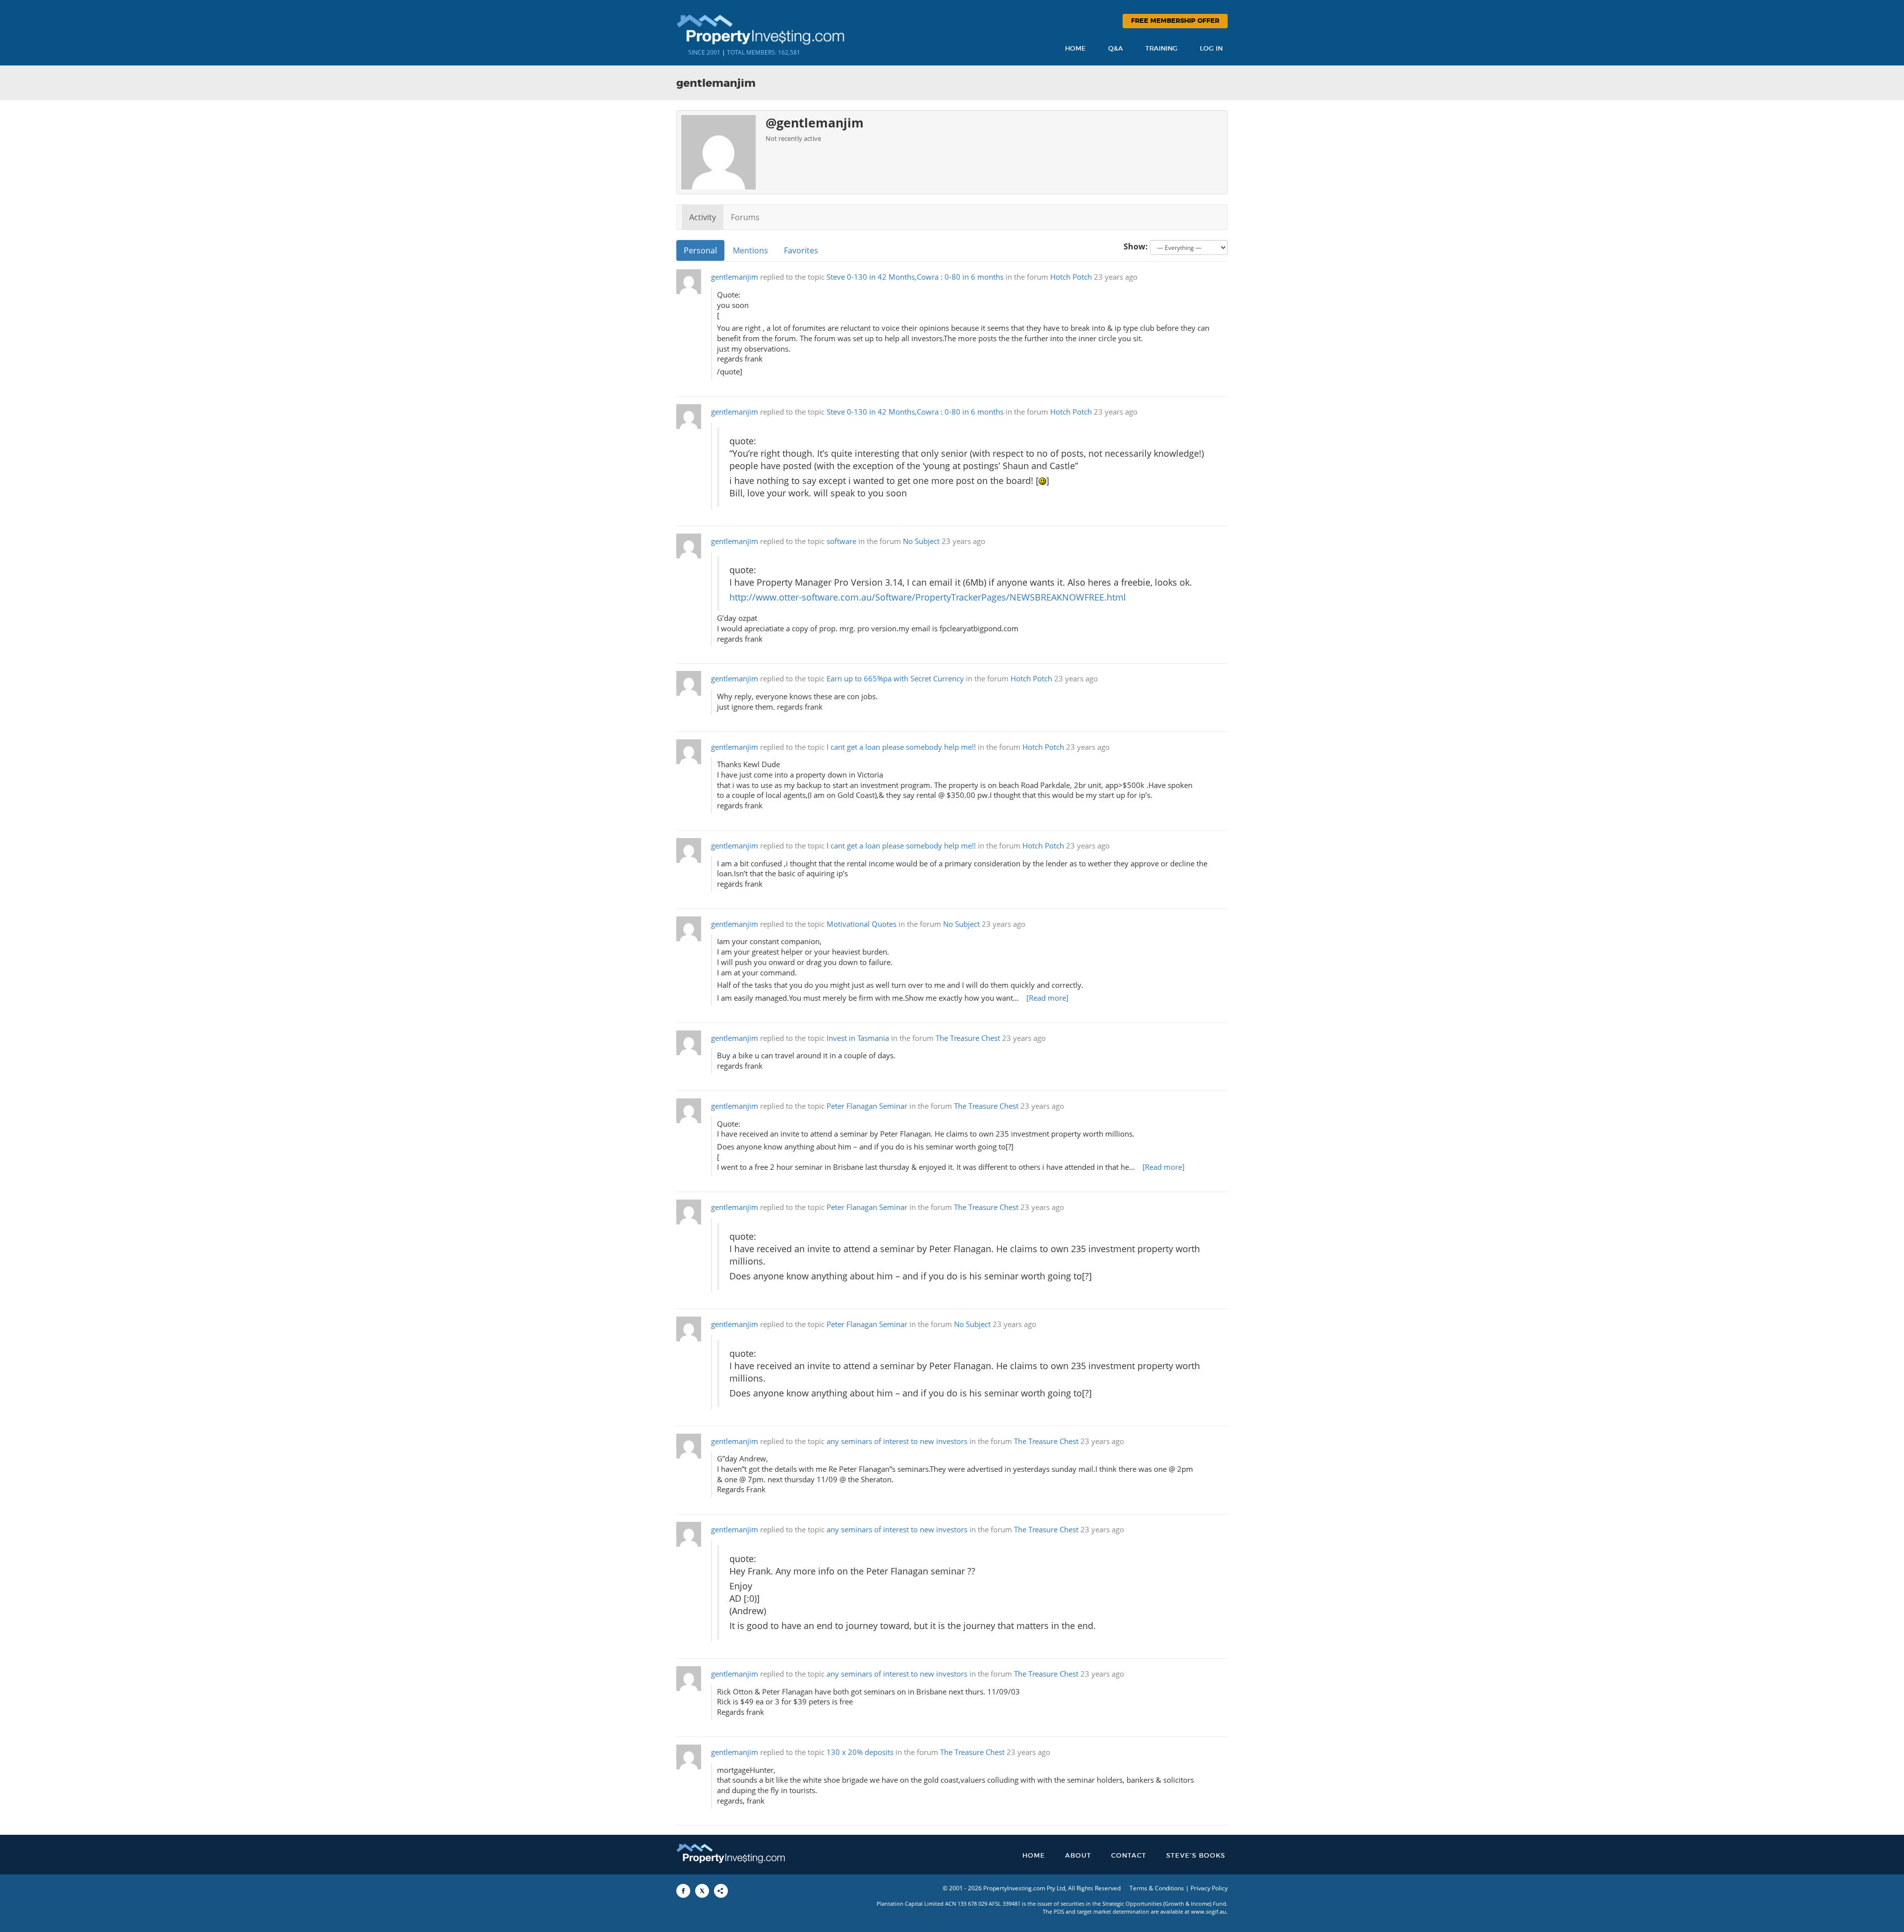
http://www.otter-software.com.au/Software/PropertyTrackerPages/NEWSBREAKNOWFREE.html (928, 597)
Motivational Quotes (862, 924)
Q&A (1116, 49)
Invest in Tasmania (858, 1038)
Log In (1211, 49)
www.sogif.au (1209, 1911)
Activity (703, 217)
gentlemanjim (735, 277)
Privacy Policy (1209, 1888)
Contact (1129, 1856)
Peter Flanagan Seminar (867, 1106)
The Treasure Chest (968, 1038)
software (841, 541)
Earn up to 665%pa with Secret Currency (895, 679)
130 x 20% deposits (860, 1752)
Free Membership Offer (1175, 21)
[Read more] (1047, 998)
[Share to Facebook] (683, 1891)
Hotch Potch (1071, 277)
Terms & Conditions (1157, 1888)
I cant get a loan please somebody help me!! (901, 747)
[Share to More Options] (721, 1891)
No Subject (921, 541)
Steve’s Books (1196, 1856)
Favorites (801, 250)
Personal (700, 250)
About (1078, 1856)
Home (1075, 49)
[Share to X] (702, 1891)
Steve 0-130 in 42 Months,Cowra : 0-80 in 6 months (915, 277)
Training (1161, 49)
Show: (1136, 246)
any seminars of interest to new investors (897, 1441)
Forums (745, 217)
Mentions (750, 250)
